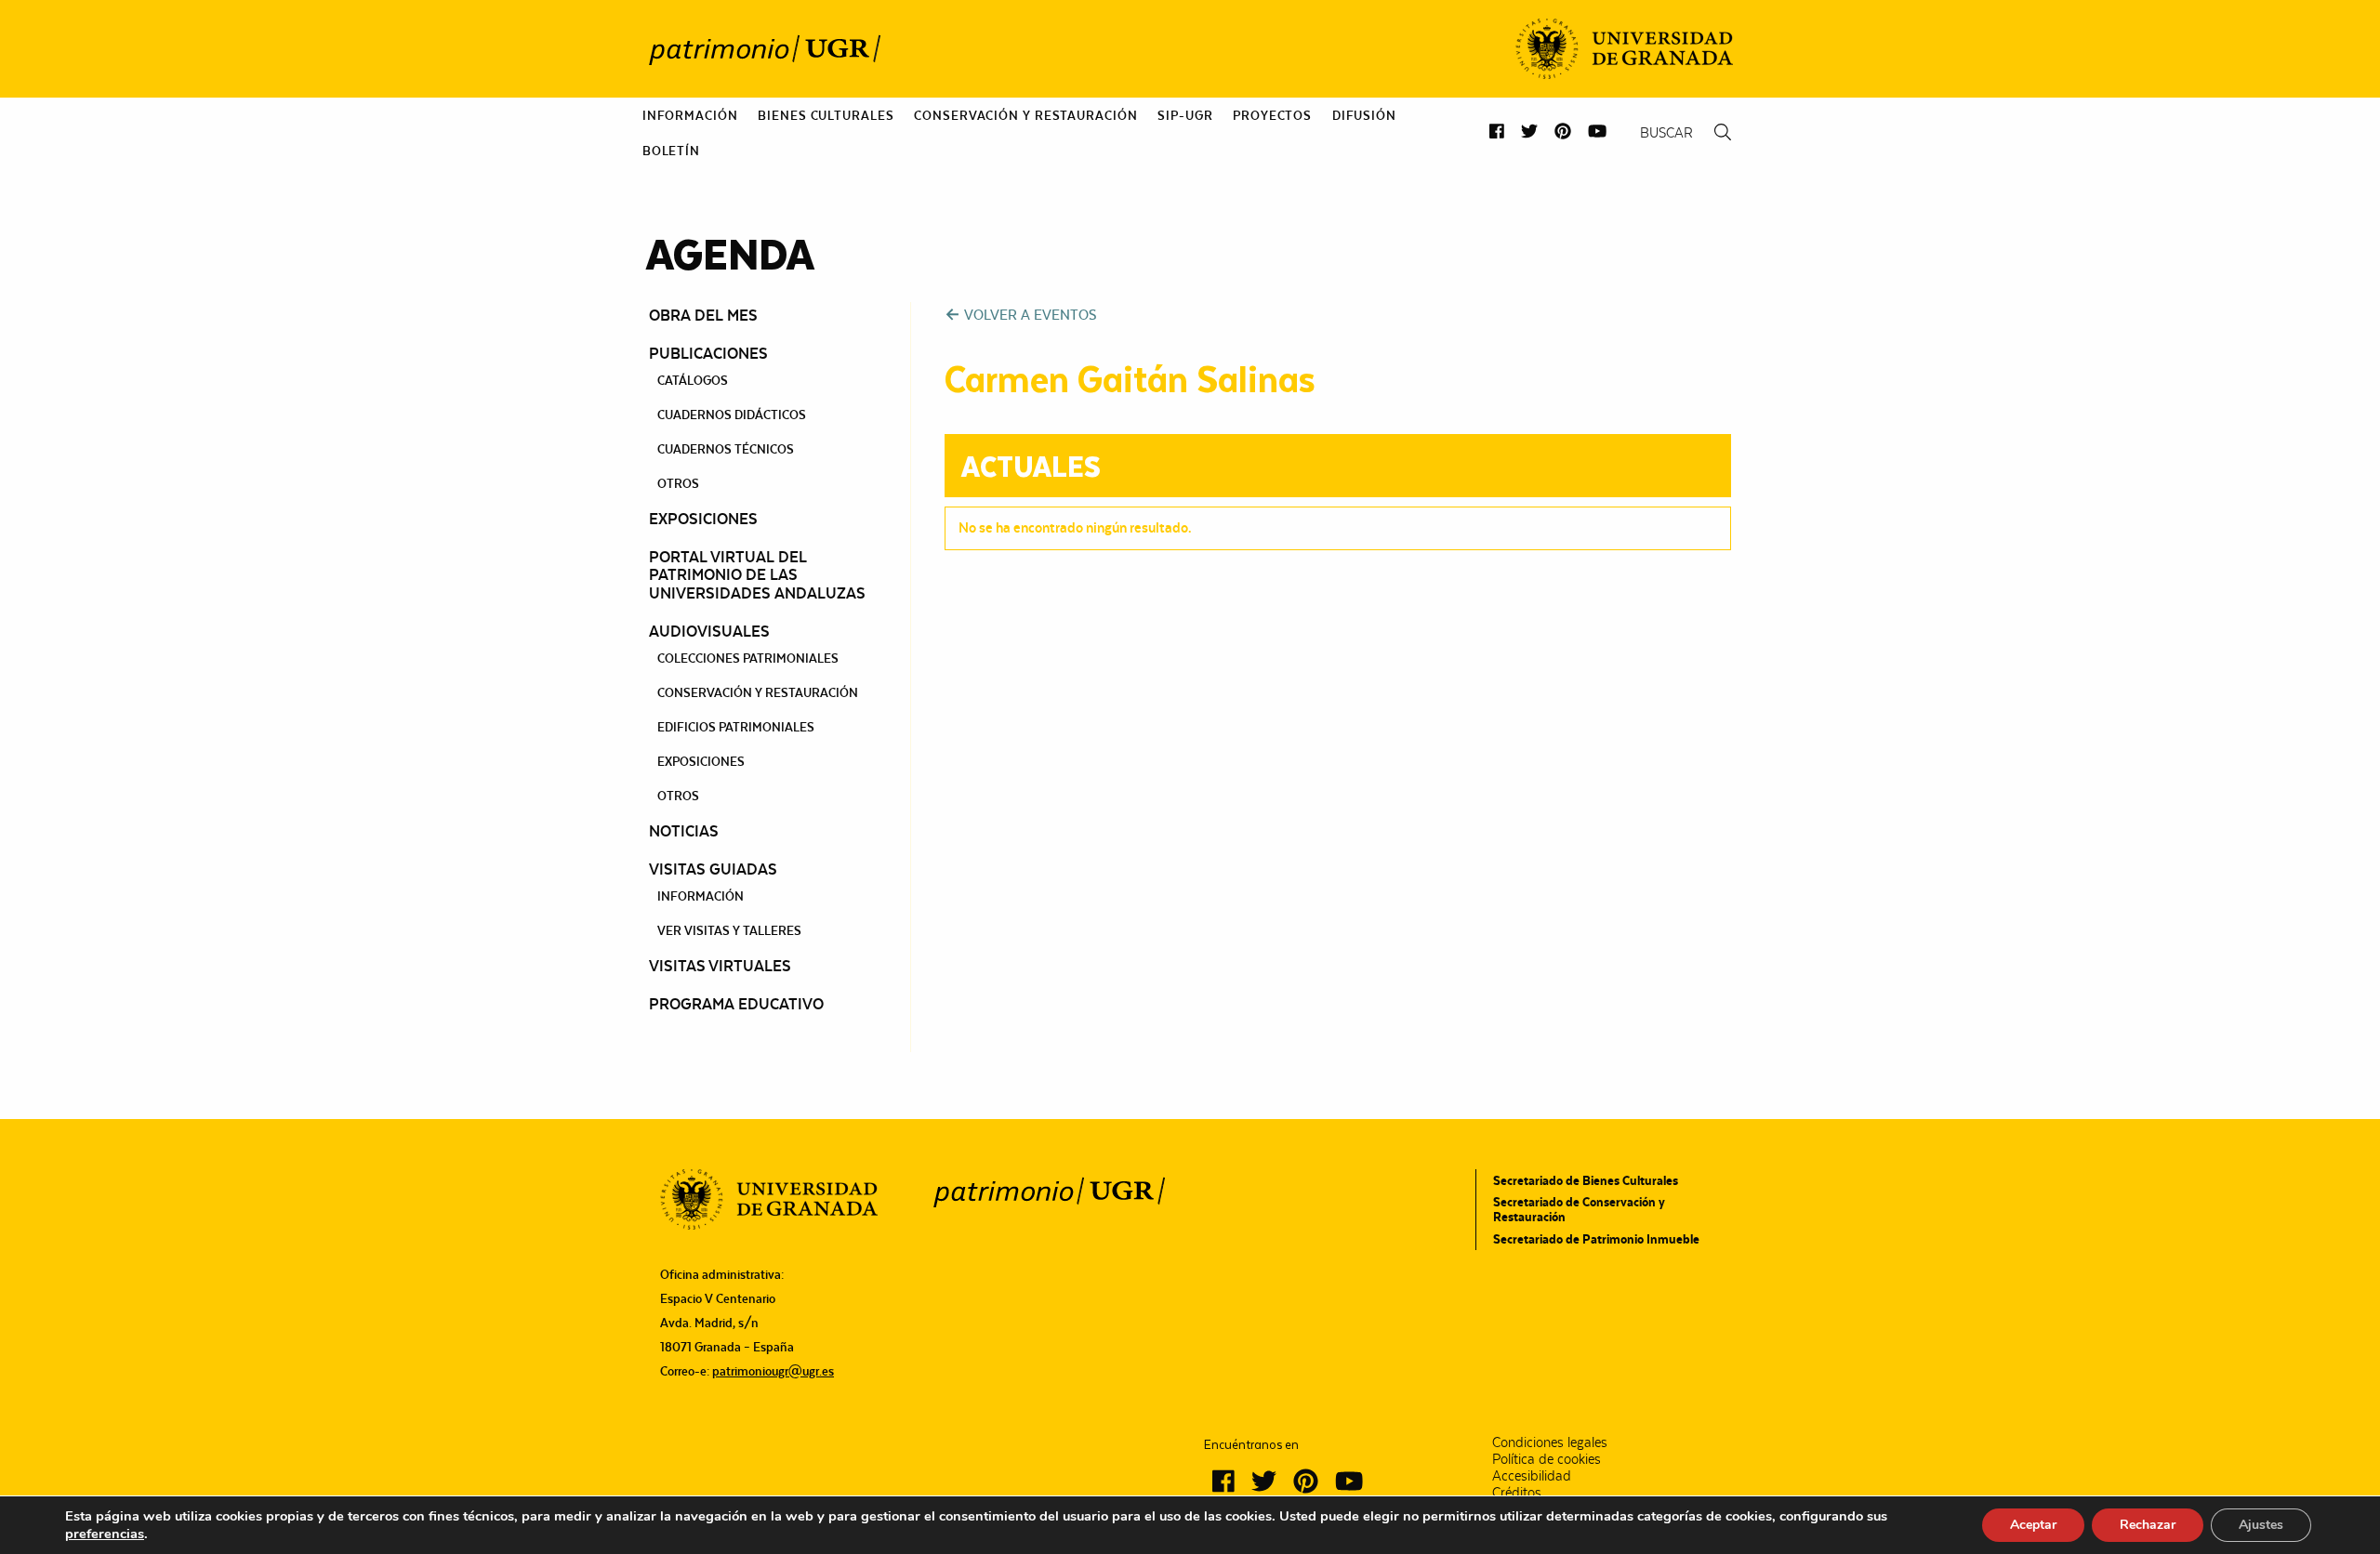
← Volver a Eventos (1020, 315)
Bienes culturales (826, 115)
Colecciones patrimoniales (748, 658)
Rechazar (2148, 1525)
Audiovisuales (709, 631)
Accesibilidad (1532, 1476)
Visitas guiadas (713, 869)
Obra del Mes (703, 315)
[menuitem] (690, 115)
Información (690, 115)
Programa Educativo (736, 1004)
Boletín (671, 151)
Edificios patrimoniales (736, 727)
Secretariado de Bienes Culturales (1586, 1180)
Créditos (1517, 1493)
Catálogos (693, 380)
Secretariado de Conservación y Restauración (1579, 1209)
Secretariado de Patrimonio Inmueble (1596, 1239)
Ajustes (2261, 1525)
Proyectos (1272, 115)
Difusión (1364, 115)
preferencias (105, 1534)
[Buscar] (1723, 132)
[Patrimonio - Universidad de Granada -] (764, 49)
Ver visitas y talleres (729, 930)
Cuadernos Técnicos (726, 449)
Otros (678, 483)
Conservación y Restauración (1025, 115)
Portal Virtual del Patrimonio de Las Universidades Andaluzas (757, 575)
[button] (1497, 132)
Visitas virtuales (720, 966)
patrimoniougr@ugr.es (773, 1371)
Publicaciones (708, 353)
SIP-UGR (1185, 115)
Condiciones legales (1550, 1442)
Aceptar (2033, 1525)
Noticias (684, 831)
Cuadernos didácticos (732, 415)
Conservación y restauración (758, 692)
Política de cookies (1547, 1459)
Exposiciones (703, 519)
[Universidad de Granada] (1624, 49)
